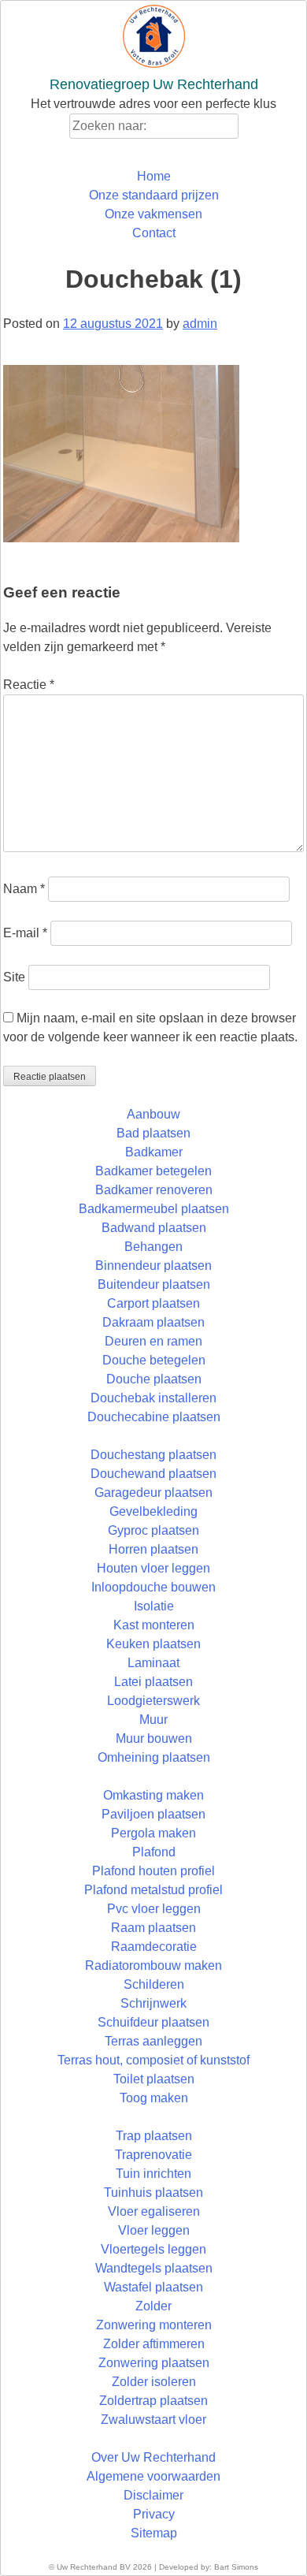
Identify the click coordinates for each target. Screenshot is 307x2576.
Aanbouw (153, 1114)
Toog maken (154, 2098)
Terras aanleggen (153, 2041)
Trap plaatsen (154, 2136)
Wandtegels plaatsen (154, 2268)
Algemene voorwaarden (153, 2476)
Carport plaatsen (153, 1303)
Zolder (153, 2306)
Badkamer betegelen (153, 1171)
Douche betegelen (154, 1360)
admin (200, 324)
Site (14, 977)
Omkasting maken (153, 1795)
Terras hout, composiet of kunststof (153, 2060)
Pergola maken (153, 1833)
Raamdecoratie (154, 1947)
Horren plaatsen (153, 1549)
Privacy (154, 2514)
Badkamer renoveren (154, 1190)
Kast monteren (154, 1625)
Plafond (154, 1852)
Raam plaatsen (153, 1928)
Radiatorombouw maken (153, 1966)
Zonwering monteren (154, 2325)
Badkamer (154, 1152)
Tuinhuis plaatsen (153, 2193)
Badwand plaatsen (154, 1228)
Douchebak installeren (153, 1398)
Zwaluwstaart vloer (153, 2420)
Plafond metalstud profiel (153, 1890)
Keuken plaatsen (153, 1644)
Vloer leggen (154, 2230)
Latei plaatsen (153, 1682)
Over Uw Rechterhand (153, 2457)
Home (154, 176)
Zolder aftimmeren (154, 2344)
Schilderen (154, 1984)
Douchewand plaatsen (153, 1474)
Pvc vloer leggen (154, 1909)
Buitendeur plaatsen (154, 1284)
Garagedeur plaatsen (153, 1493)
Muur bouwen (154, 1738)
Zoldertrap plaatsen (153, 2401)
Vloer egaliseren (154, 2211)
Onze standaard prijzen (154, 195)
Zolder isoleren (154, 2382)
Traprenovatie (153, 2155)
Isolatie (154, 1606)
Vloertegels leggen (153, 2249)
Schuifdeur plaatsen (153, 2022)
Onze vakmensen (153, 214)
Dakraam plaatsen (153, 1322)
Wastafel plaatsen (153, 2287)
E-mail (25, 933)
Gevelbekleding (153, 1511)
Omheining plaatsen (154, 1757)
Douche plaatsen (154, 1379)
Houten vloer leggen (153, 1568)
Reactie (29, 685)
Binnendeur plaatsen (153, 1266)
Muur (153, 1720)
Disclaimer (153, 2495)
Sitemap (154, 2533)
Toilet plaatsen (154, 2079)
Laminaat (153, 1663)
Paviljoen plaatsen (153, 1814)
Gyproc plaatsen (153, 1530)
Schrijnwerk (153, 2003)
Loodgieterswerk (153, 1701)
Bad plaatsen (153, 1133)
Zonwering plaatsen (154, 2363)
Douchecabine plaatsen (154, 1417)
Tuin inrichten (153, 2174)
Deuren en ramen (153, 1341)
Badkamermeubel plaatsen (154, 1209)
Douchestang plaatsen (153, 1455)
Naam (24, 889)
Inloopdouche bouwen (153, 1587)
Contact (154, 233)
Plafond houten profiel (153, 1871)
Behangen (153, 1247)
